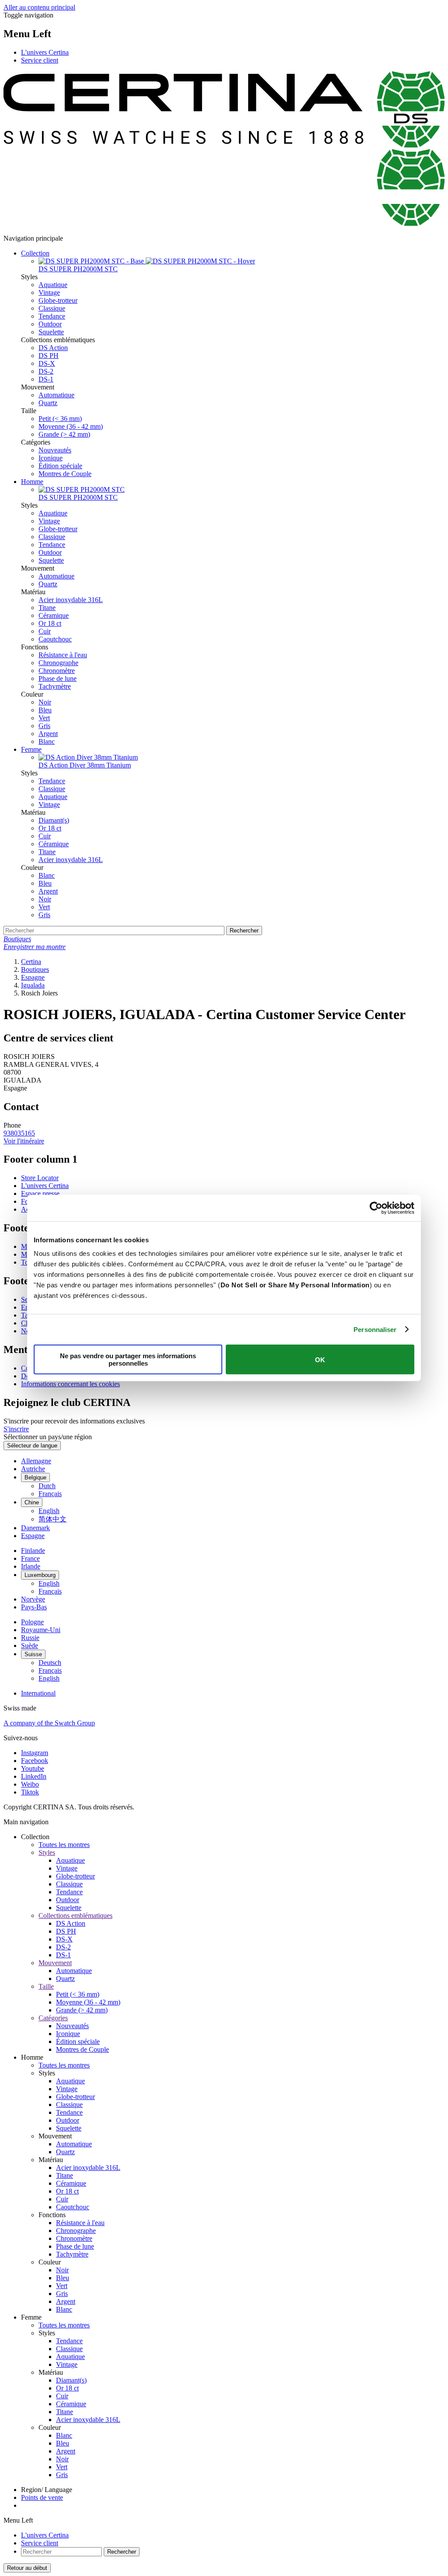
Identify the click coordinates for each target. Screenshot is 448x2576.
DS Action (53, 348)
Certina (31, 962)
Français (50, 1494)
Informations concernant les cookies (70, 1384)
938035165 (19, 1133)
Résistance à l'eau (63, 655)
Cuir (45, 631)
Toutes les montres (64, 1845)
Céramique (54, 615)
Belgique (35, 1477)
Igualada (33, 985)
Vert (44, 718)
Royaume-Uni (41, 1630)
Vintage (49, 293)
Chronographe (58, 663)
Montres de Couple (65, 474)
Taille (46, 1986)
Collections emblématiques (75, 1915)
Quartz (48, 403)
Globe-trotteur (58, 300)
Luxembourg (40, 1575)
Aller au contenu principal (39, 7)
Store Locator (40, 1178)
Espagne (33, 977)
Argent (48, 734)
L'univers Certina (45, 52)
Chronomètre (57, 671)
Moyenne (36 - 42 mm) (71, 426)
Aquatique (53, 285)
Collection (35, 253)
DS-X (47, 363)
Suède (30, 1645)
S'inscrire (16, 1429)
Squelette (51, 332)
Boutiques (35, 969)
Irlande (31, 1566)
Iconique (51, 458)
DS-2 (46, 371)
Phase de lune (58, 678)
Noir (45, 702)
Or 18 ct (50, 623)
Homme (32, 482)
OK (320, 1359)
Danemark (35, 1528)
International (38, 1693)
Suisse (33, 1654)
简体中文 (52, 1519)
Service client (40, 60)
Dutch (47, 1486)
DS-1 (46, 379)
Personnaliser (375, 1329)
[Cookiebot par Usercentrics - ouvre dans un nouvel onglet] (376, 1208)
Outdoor (50, 324)
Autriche (33, 1469)
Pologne (32, 1622)
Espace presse (40, 1193)
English (49, 1511)
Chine (32, 1502)
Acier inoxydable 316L (71, 600)
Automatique (56, 395)
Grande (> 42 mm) (64, 434)
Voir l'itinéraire (24, 1141)
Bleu (45, 710)
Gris (44, 726)
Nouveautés (55, 450)
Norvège (33, 1599)
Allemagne (36, 1461)
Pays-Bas (34, 1607)
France (30, 1558)
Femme (31, 749)
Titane (47, 608)
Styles (47, 1852)
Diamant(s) (54, 820)
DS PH (49, 356)
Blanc (47, 741)
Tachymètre (55, 686)
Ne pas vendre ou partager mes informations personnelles (128, 1360)
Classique (52, 308)
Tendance (52, 316)
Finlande (33, 1551)
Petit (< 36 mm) (60, 419)
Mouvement (55, 1963)
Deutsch (50, 1663)
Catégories (53, 2018)
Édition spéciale (60, 466)
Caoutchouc (55, 639)
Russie (30, 1638)
